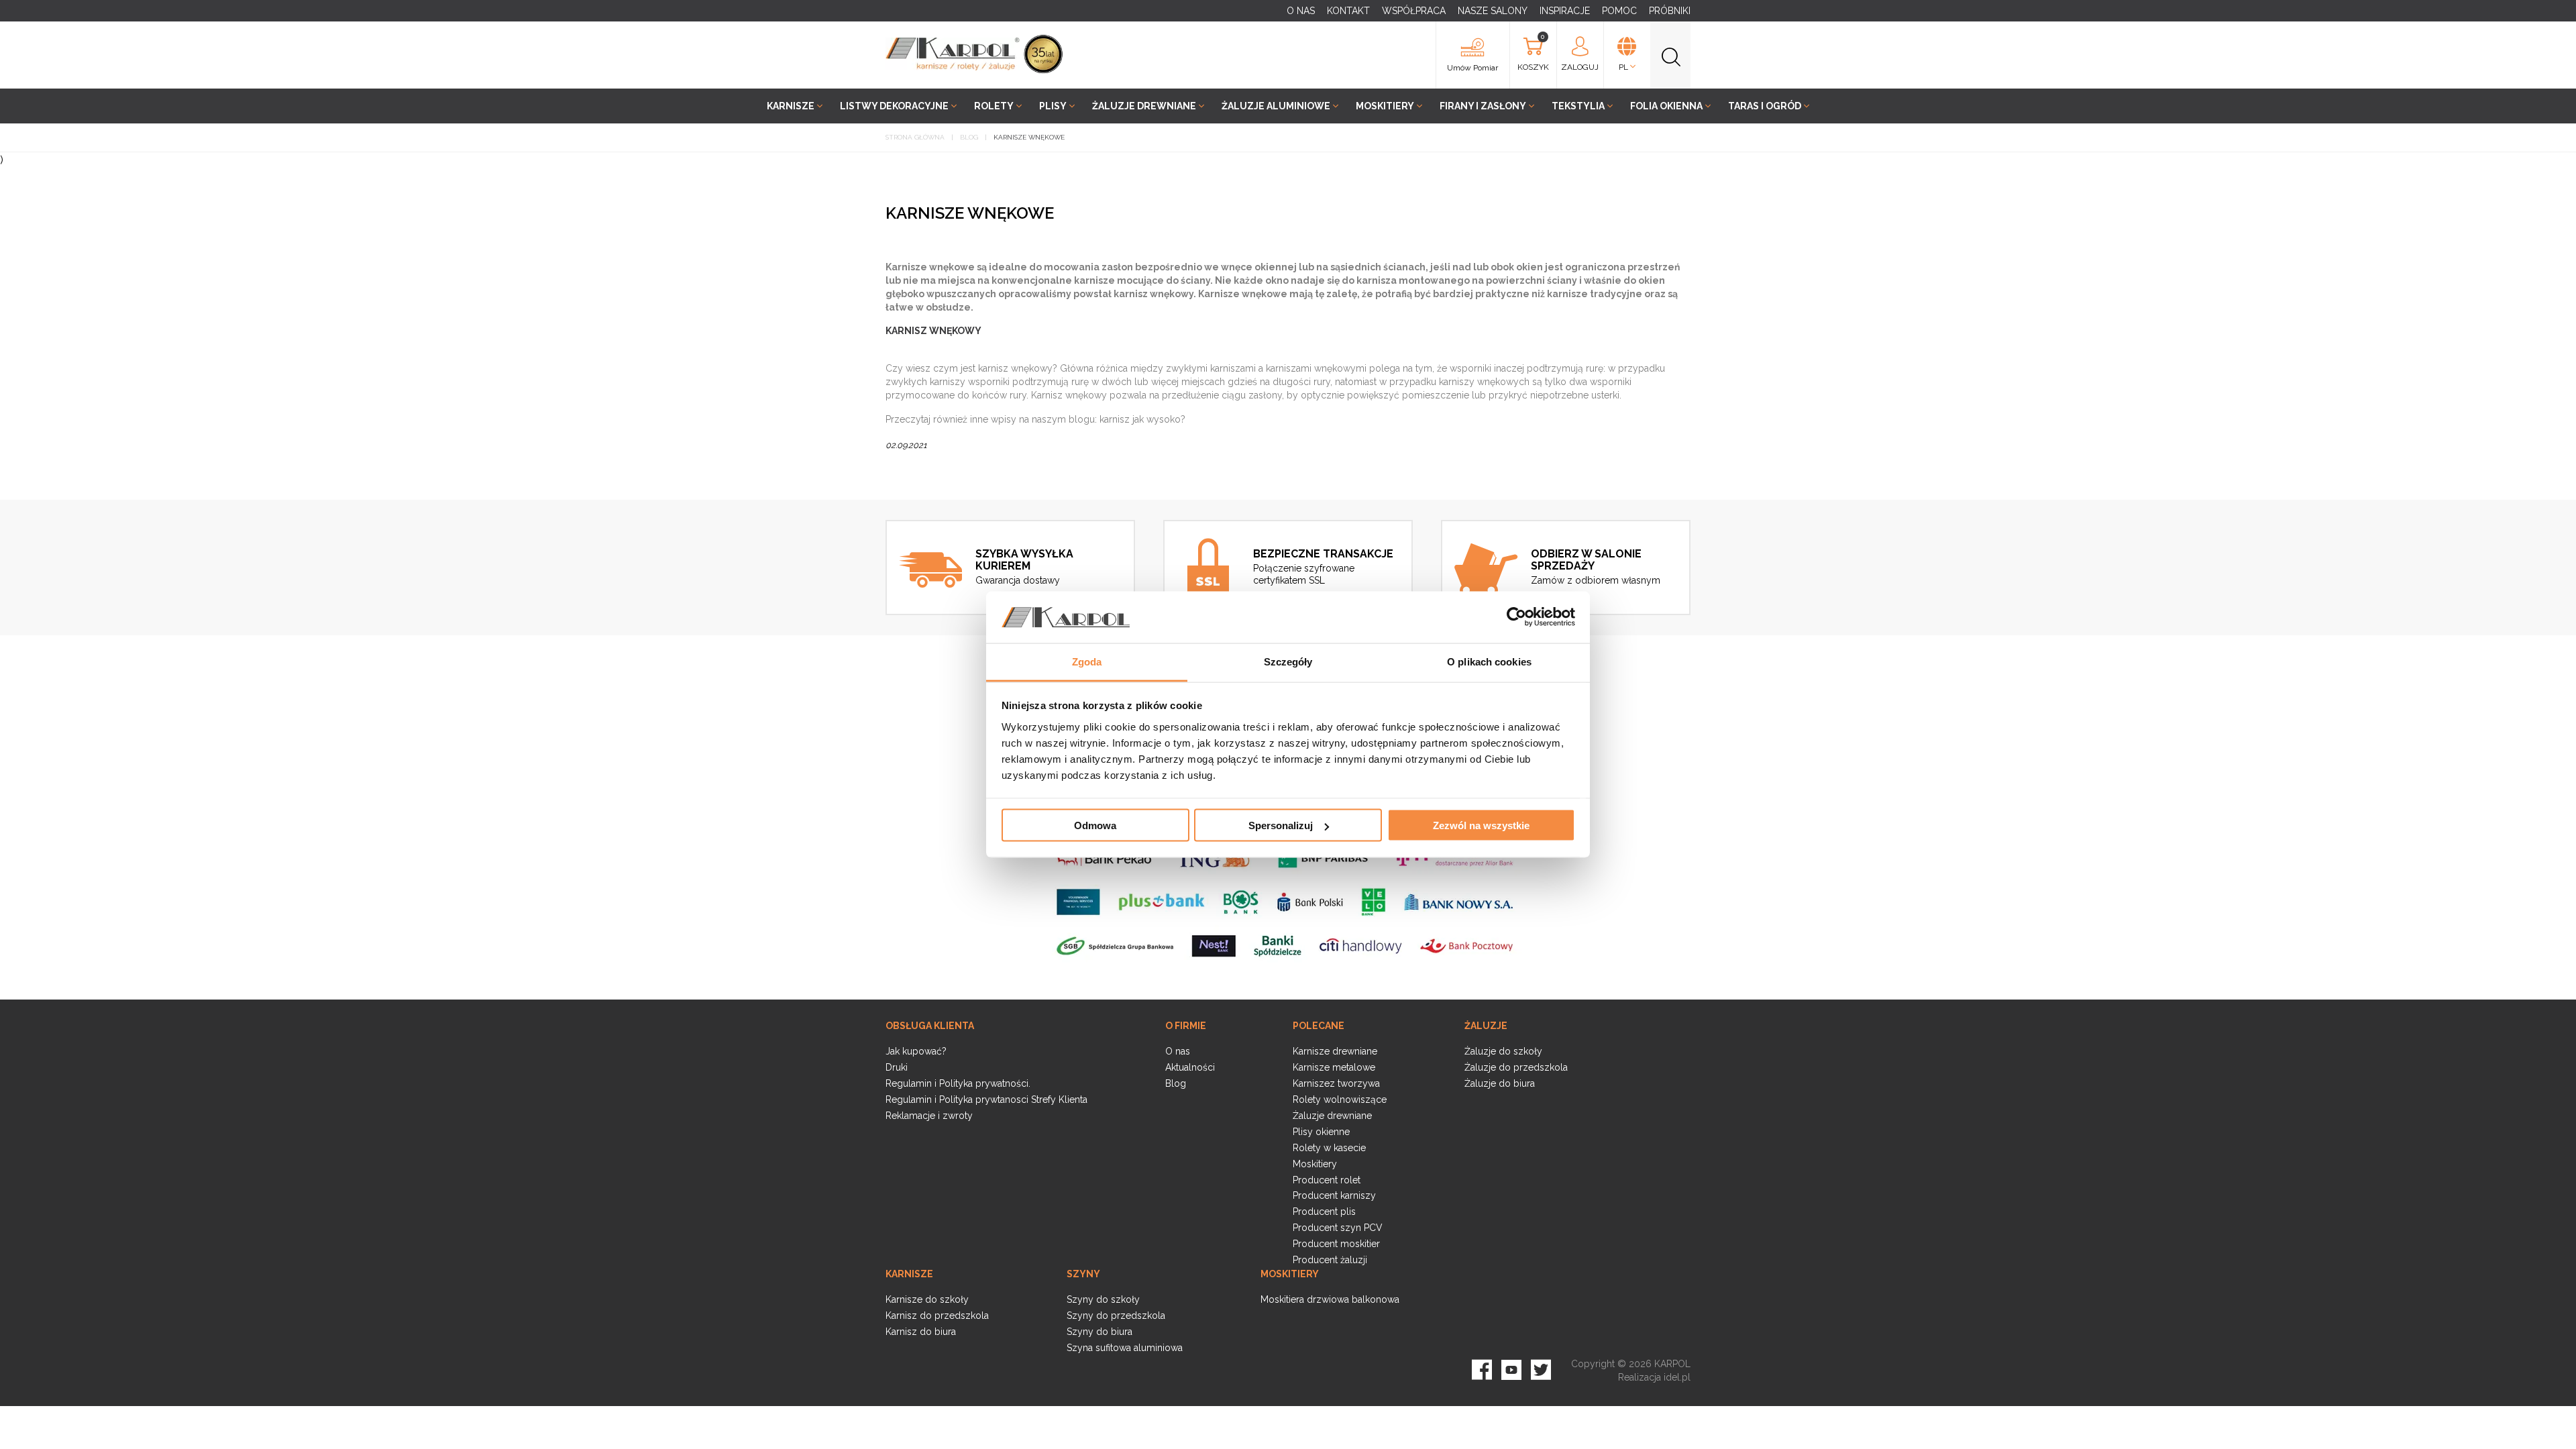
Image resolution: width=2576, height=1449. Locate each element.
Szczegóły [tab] (1288, 661)
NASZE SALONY (1493, 11)
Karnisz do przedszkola (937, 1316)
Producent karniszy (1334, 1195)
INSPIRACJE (1565, 11)
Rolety (994, 106)
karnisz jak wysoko (1140, 419)
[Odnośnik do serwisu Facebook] (1482, 1368)
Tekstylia (1578, 106)
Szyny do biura (1099, 1332)
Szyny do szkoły (1103, 1299)
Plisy (1053, 106)
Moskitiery (1385, 106)
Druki (897, 1067)
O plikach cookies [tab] (1489, 661)
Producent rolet (1327, 1180)
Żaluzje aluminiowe (1276, 106)
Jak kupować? (916, 1051)
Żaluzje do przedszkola (1516, 1067)
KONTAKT (1348, 11)
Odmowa (1095, 825)
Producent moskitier (1336, 1244)
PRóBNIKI (1670, 11)
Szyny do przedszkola (1116, 1316)
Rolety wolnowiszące (1340, 1099)
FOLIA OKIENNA (1666, 106)
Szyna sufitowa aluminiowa (1125, 1348)
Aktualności (1190, 1067)
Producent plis (1324, 1212)
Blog (969, 137)
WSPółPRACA (1414, 11)
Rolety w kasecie (1329, 1148)
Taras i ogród (1765, 106)
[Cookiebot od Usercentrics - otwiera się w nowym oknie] (1516, 617)
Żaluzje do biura (1500, 1083)
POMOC (1619, 11)
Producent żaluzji (1330, 1260)
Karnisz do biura (921, 1332)
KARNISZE (791, 106)
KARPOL (1672, 1364)
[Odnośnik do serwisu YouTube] (1511, 1368)
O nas (1178, 1051)
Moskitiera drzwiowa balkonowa (1330, 1299)
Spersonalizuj (1281, 825)
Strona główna (915, 137)
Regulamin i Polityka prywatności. (958, 1083)
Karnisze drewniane (1335, 1051)
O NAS (1301, 11)
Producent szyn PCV (1338, 1228)
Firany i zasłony (1483, 106)
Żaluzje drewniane (1144, 106)
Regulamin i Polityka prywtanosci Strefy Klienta (986, 1099)
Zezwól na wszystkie (1481, 825)
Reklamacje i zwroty (929, 1116)
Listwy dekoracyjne (894, 106)
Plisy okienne (1321, 1132)
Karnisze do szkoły (927, 1299)
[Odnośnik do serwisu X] (1541, 1368)
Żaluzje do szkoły (1503, 1051)
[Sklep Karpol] (953, 54)
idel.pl (1677, 1377)
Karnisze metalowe (1334, 1067)
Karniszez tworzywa (1336, 1083)
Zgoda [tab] (1087, 661)
